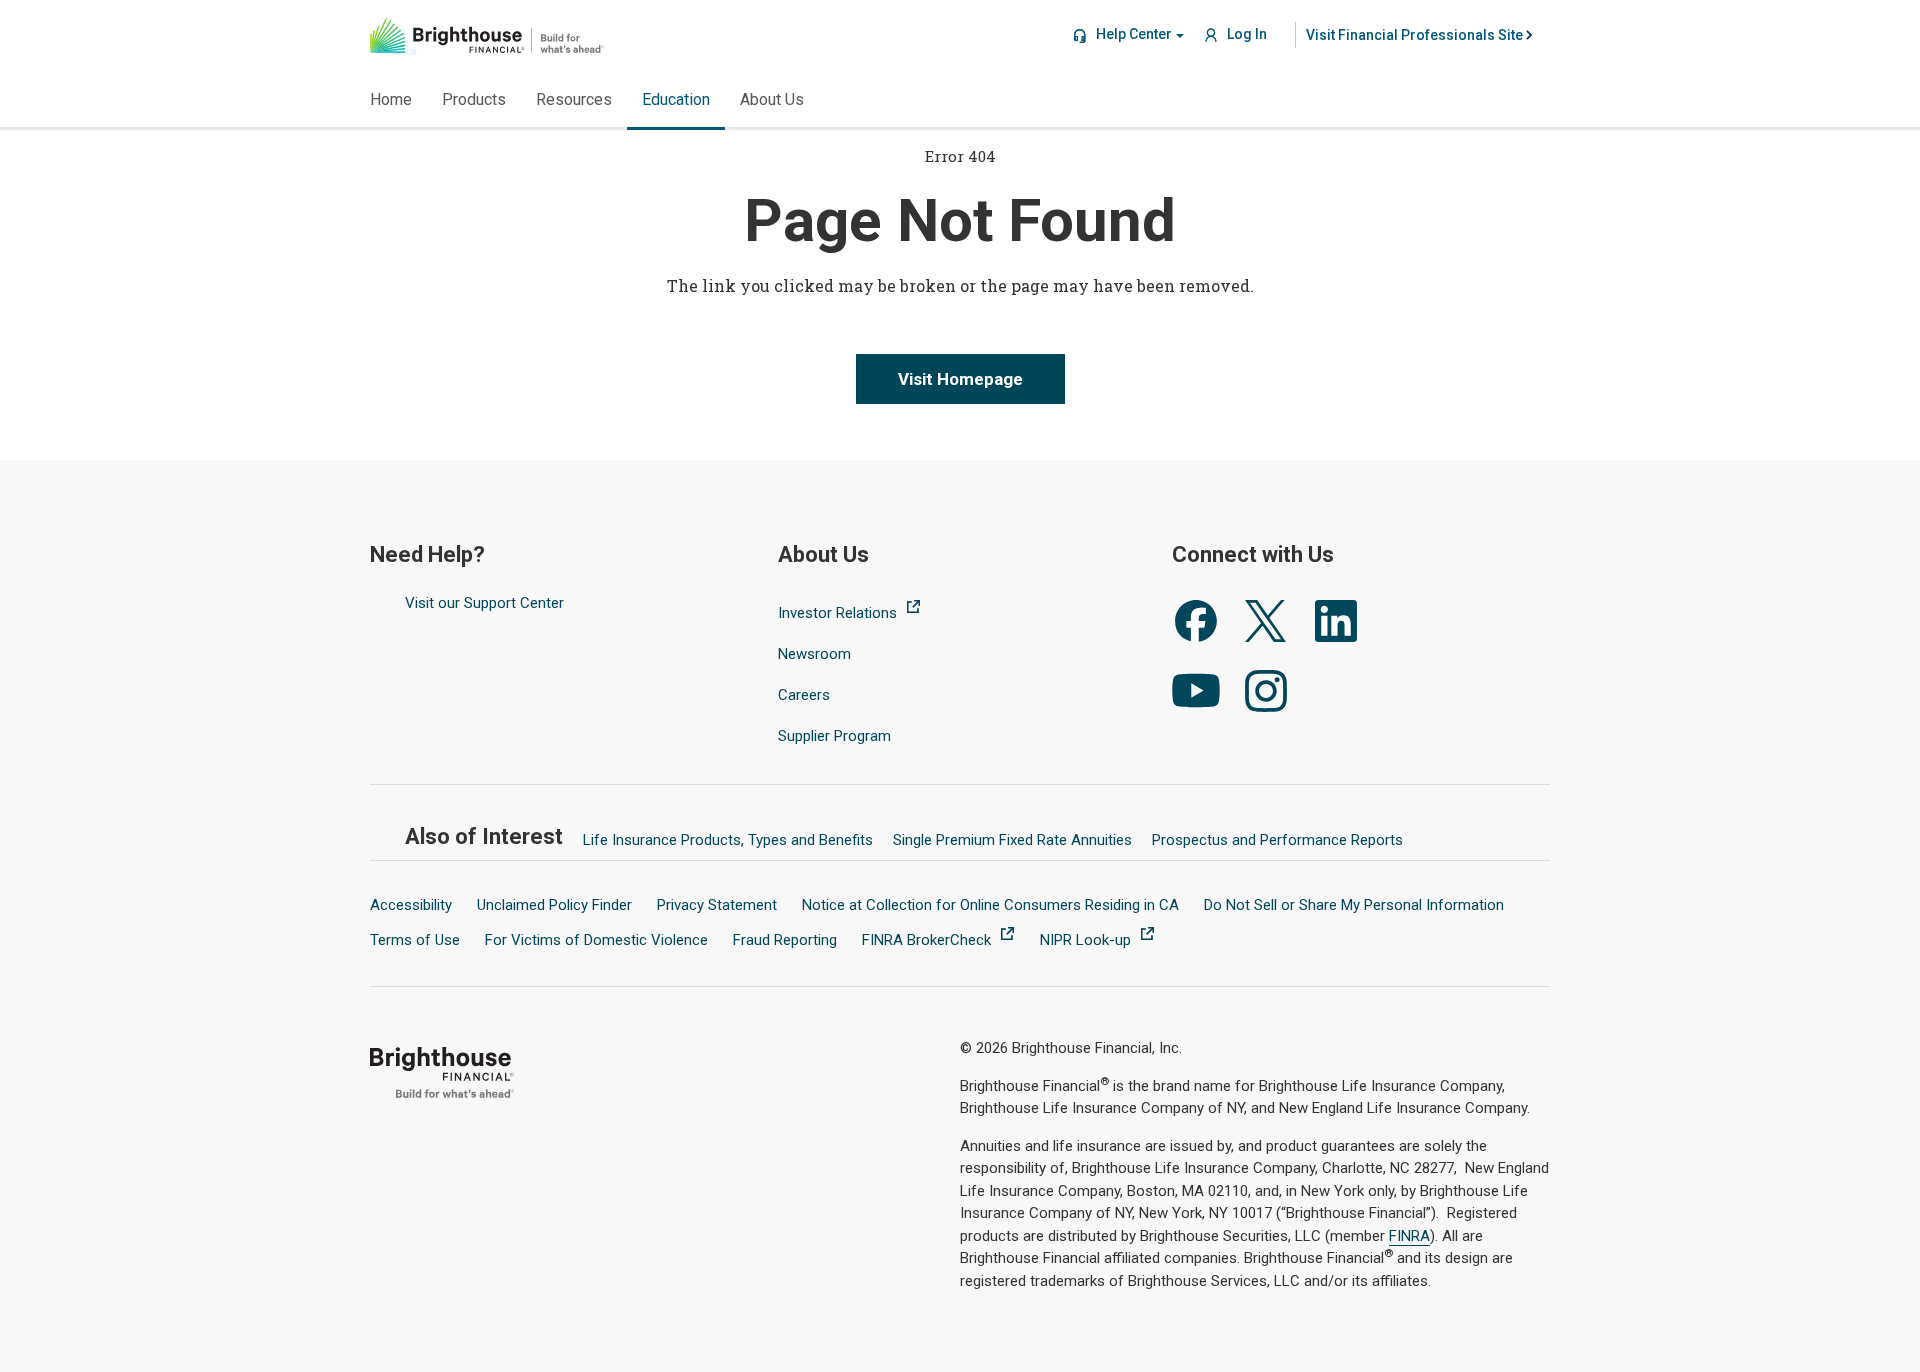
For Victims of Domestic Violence (596, 940)
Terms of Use (415, 940)
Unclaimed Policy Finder (554, 905)
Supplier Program (834, 736)
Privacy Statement (717, 905)
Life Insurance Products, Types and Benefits (728, 840)
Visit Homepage (960, 379)
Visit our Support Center (484, 603)
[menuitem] (1415, 35)
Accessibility (411, 905)
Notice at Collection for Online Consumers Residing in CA (990, 905)
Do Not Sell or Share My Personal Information (1354, 905)
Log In (1245, 34)
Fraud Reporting (785, 940)
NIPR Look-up (1087, 940)
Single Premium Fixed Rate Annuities (1012, 840)
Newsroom (814, 654)
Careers (804, 695)
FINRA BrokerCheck (928, 940)
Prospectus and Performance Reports (1277, 840)
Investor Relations (839, 613)
